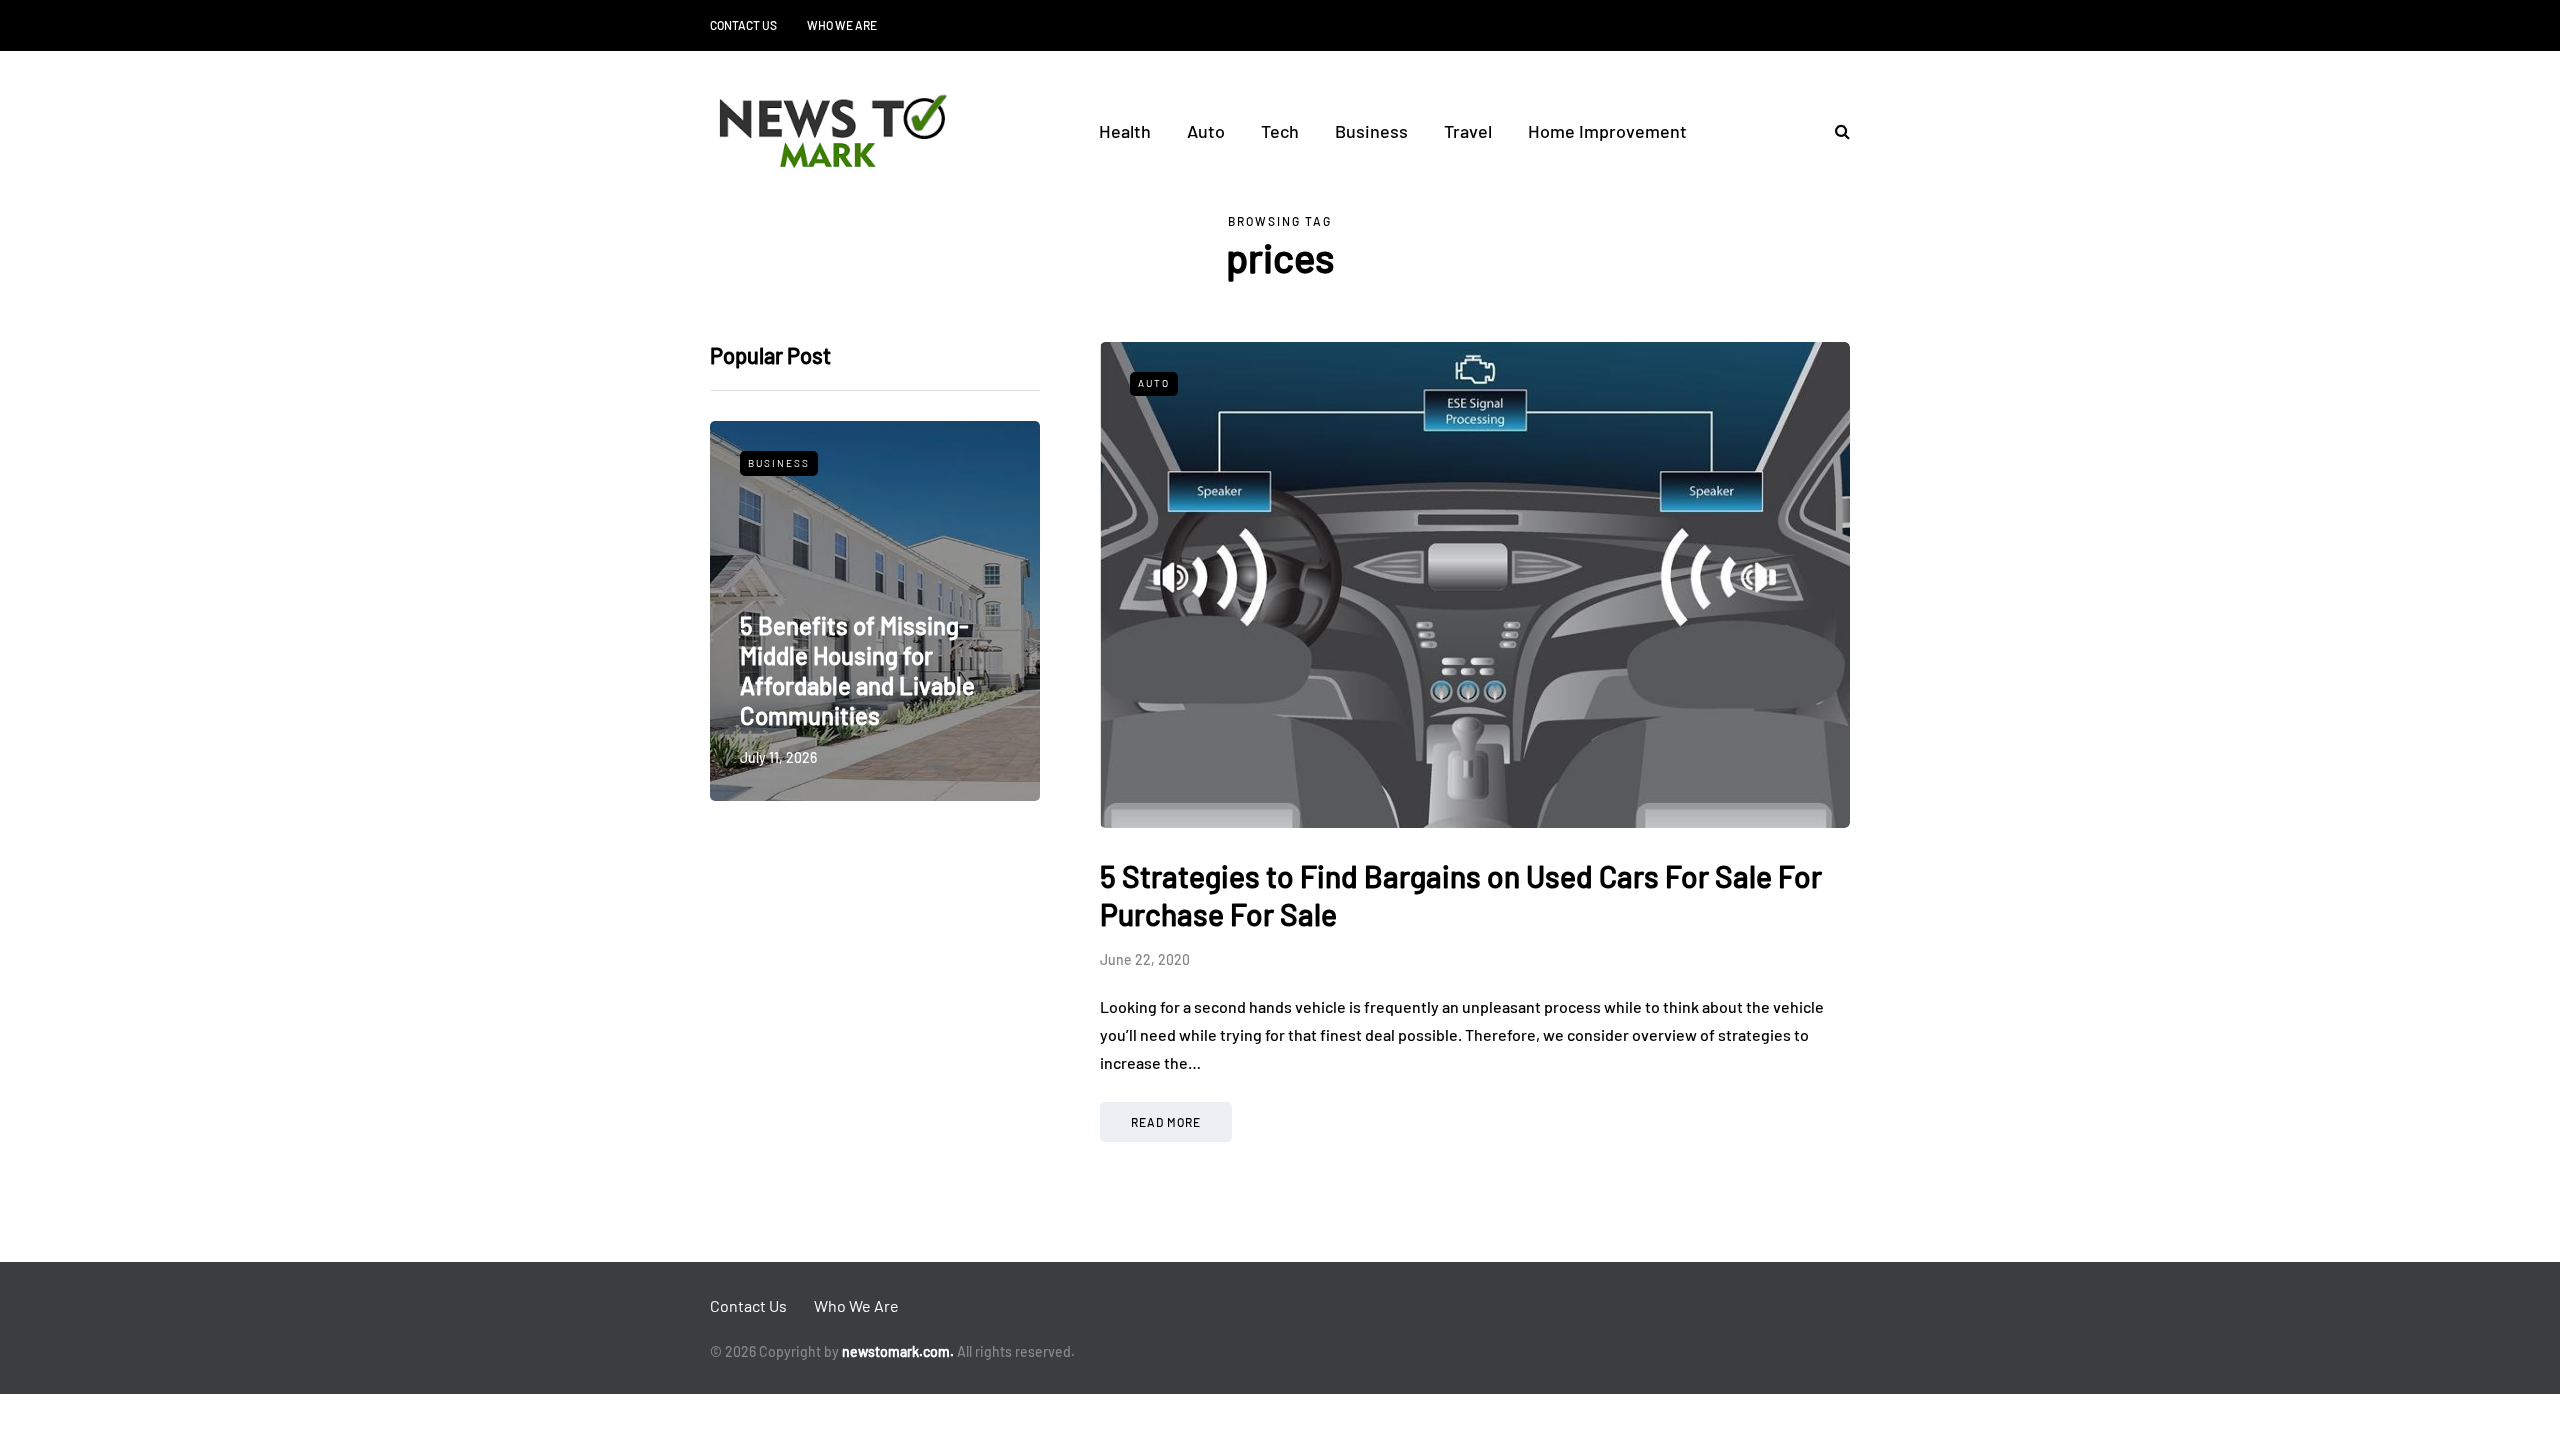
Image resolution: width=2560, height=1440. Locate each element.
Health (1125, 131)
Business (1371, 131)
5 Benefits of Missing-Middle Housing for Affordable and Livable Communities (857, 670)
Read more (1166, 1122)
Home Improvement (1607, 131)
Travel (1468, 131)
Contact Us (743, 25)
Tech (1280, 131)
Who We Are (842, 25)
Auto (1206, 131)
